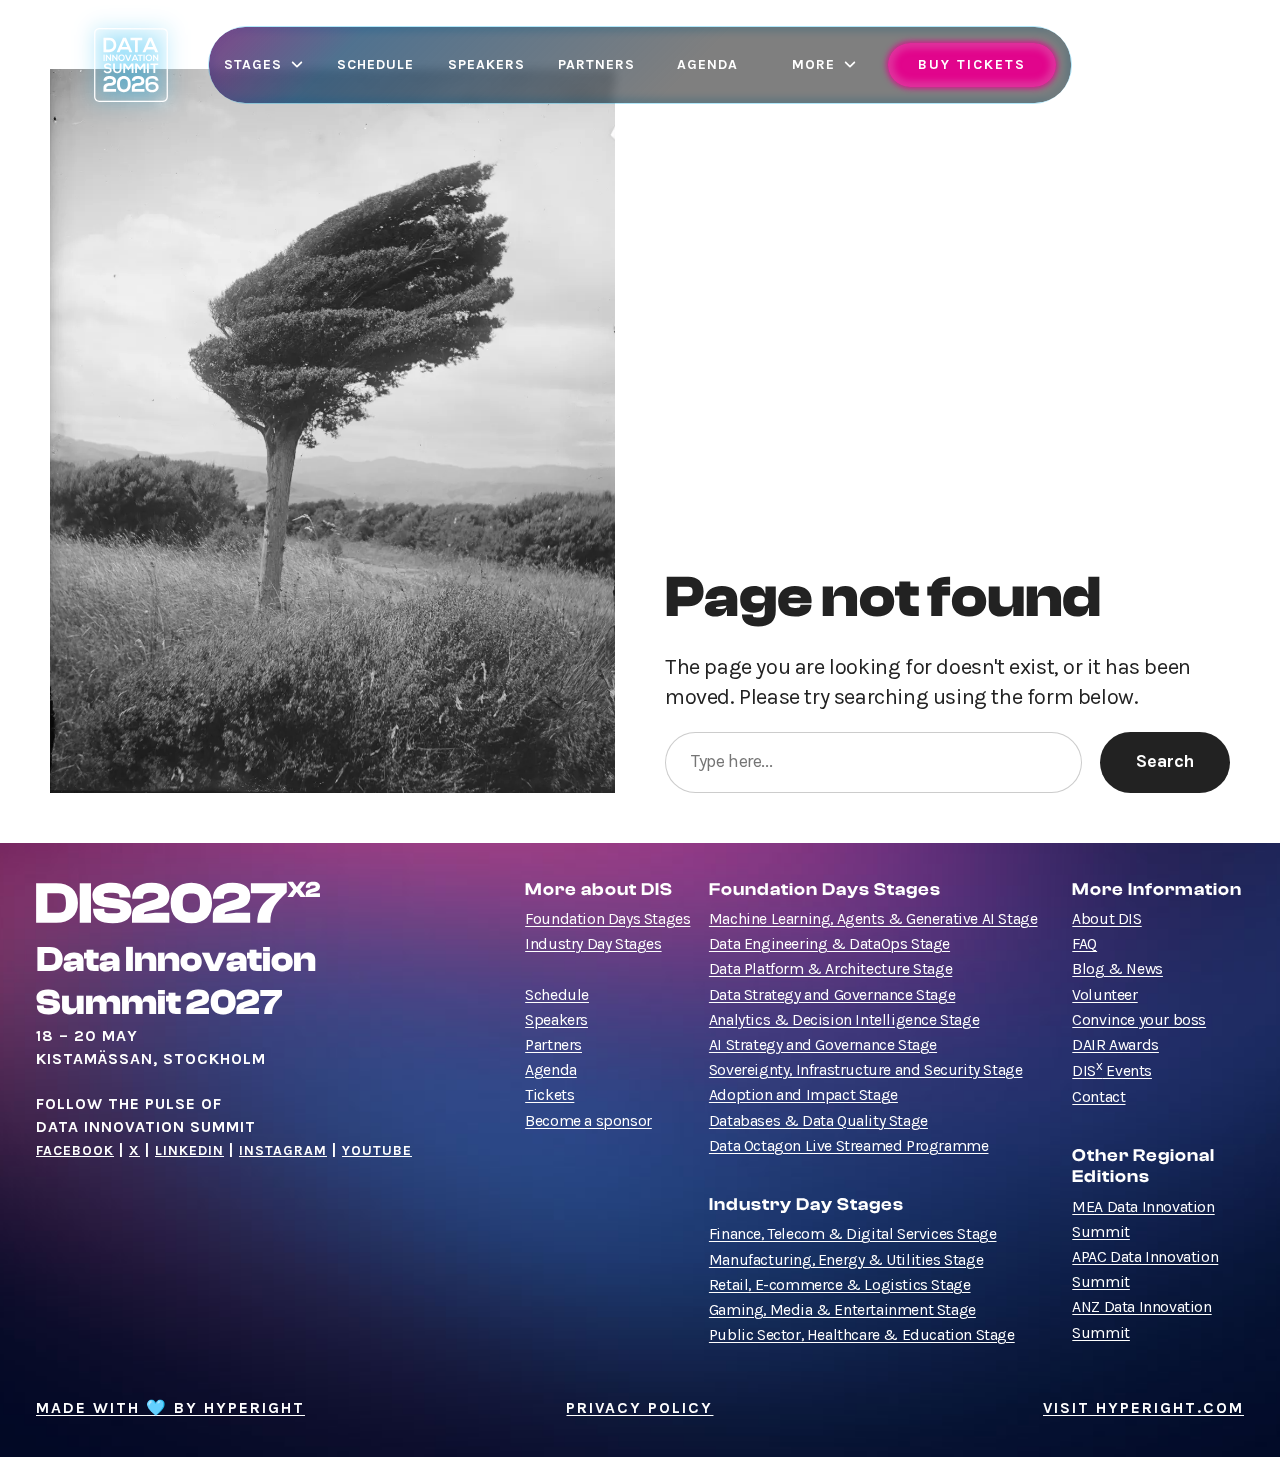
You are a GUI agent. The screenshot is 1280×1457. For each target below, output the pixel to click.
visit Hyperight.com (1143, 1408)
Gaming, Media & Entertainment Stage (842, 1310)
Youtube (377, 1150)
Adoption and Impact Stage (803, 1095)
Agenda (551, 1070)
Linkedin (189, 1150)
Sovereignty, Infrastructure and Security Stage (866, 1070)
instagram (283, 1150)
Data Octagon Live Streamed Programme (849, 1146)
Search (1165, 761)
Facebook (75, 1150)
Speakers (556, 1020)
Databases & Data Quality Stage (818, 1121)
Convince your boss (1139, 1020)
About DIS (1106, 919)
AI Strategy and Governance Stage (823, 1045)
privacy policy (639, 1408)
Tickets (549, 1095)
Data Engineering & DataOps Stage (829, 944)
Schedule (557, 995)
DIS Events (1112, 1071)
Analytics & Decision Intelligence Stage (844, 1020)
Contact (1098, 1097)
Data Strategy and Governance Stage (832, 995)
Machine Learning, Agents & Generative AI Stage (873, 919)
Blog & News (1117, 969)
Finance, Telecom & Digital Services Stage (853, 1234)
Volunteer (1104, 995)
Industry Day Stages (593, 944)
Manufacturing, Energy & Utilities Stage (846, 1260)
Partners (553, 1045)
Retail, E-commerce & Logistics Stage (840, 1285)
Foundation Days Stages (607, 919)
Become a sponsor (588, 1121)
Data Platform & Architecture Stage (830, 969)
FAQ (1084, 944)
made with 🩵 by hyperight (170, 1408)
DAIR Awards (1115, 1045)
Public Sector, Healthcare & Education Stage (862, 1335)
